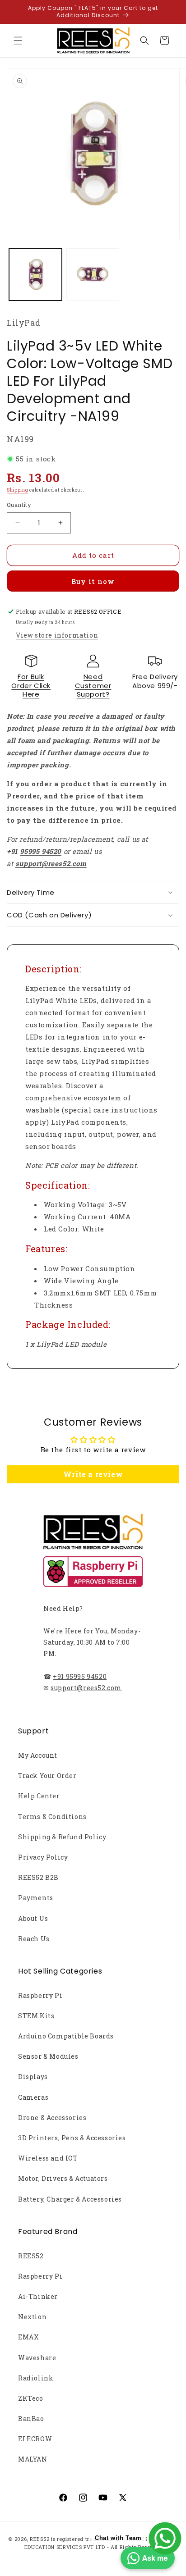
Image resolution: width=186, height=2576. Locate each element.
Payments (36, 1898)
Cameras (33, 2097)
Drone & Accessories (52, 2118)
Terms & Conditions (52, 1817)
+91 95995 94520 (80, 1676)
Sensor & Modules (48, 2056)
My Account (38, 1755)
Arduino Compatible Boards (66, 2036)
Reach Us (34, 1939)
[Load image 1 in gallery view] (35, 275)
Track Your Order (47, 1776)
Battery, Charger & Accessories (70, 2199)
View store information (57, 635)
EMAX (28, 2337)
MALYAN (33, 2459)
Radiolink (36, 2378)
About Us (33, 1918)
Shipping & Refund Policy (62, 1837)
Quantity (19, 505)
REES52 (31, 2256)
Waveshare (37, 2358)
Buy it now (93, 581)
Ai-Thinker (38, 2296)
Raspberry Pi (40, 1995)
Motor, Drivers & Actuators (63, 2178)
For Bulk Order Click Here (31, 685)
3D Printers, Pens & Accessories (72, 2138)
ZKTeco (31, 2398)
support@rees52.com (86, 1688)
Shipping (18, 490)
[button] (18, 41)
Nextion (32, 2317)
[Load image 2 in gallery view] (93, 275)
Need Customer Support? (93, 685)
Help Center (39, 1796)
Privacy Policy (43, 1857)
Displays (33, 2077)
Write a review (93, 1474)
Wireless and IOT (48, 2158)
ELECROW (35, 2439)
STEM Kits (36, 2016)
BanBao (31, 2419)
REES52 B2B (38, 1877)
